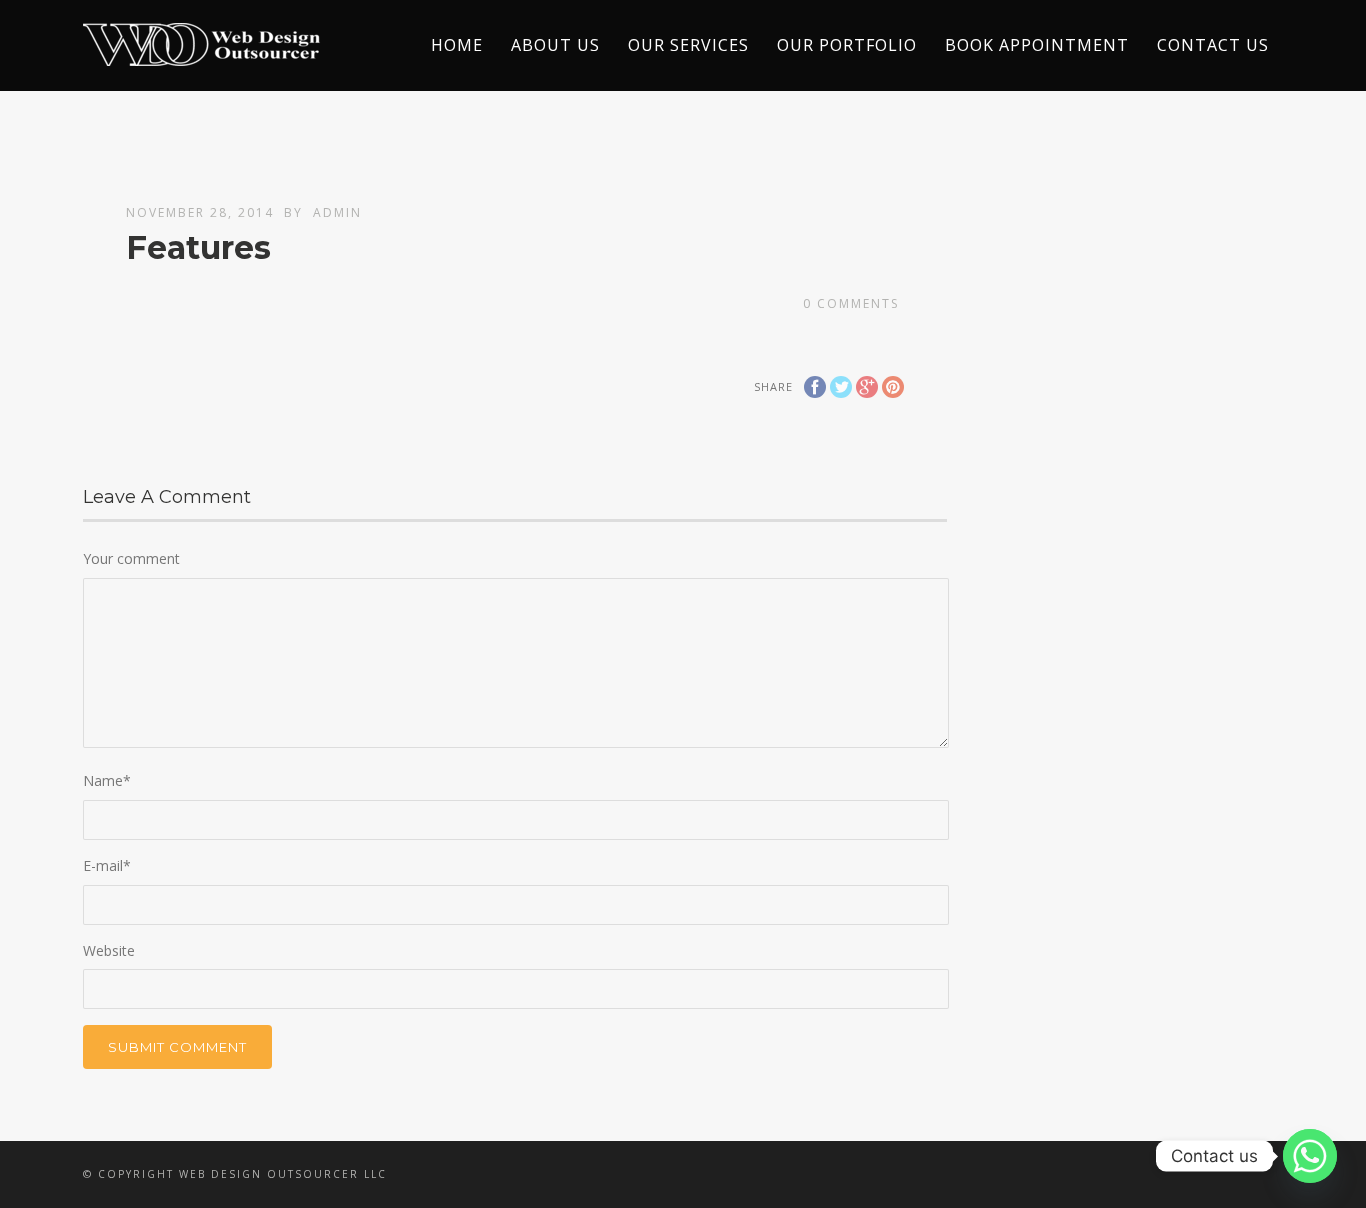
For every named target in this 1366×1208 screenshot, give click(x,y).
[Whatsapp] (1310, 1156)
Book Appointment (1037, 45)
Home (457, 45)
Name (107, 780)
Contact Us (1213, 45)
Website (109, 950)
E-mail (107, 865)
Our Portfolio (847, 45)
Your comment (131, 558)
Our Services (688, 45)
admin (337, 212)
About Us (555, 45)
